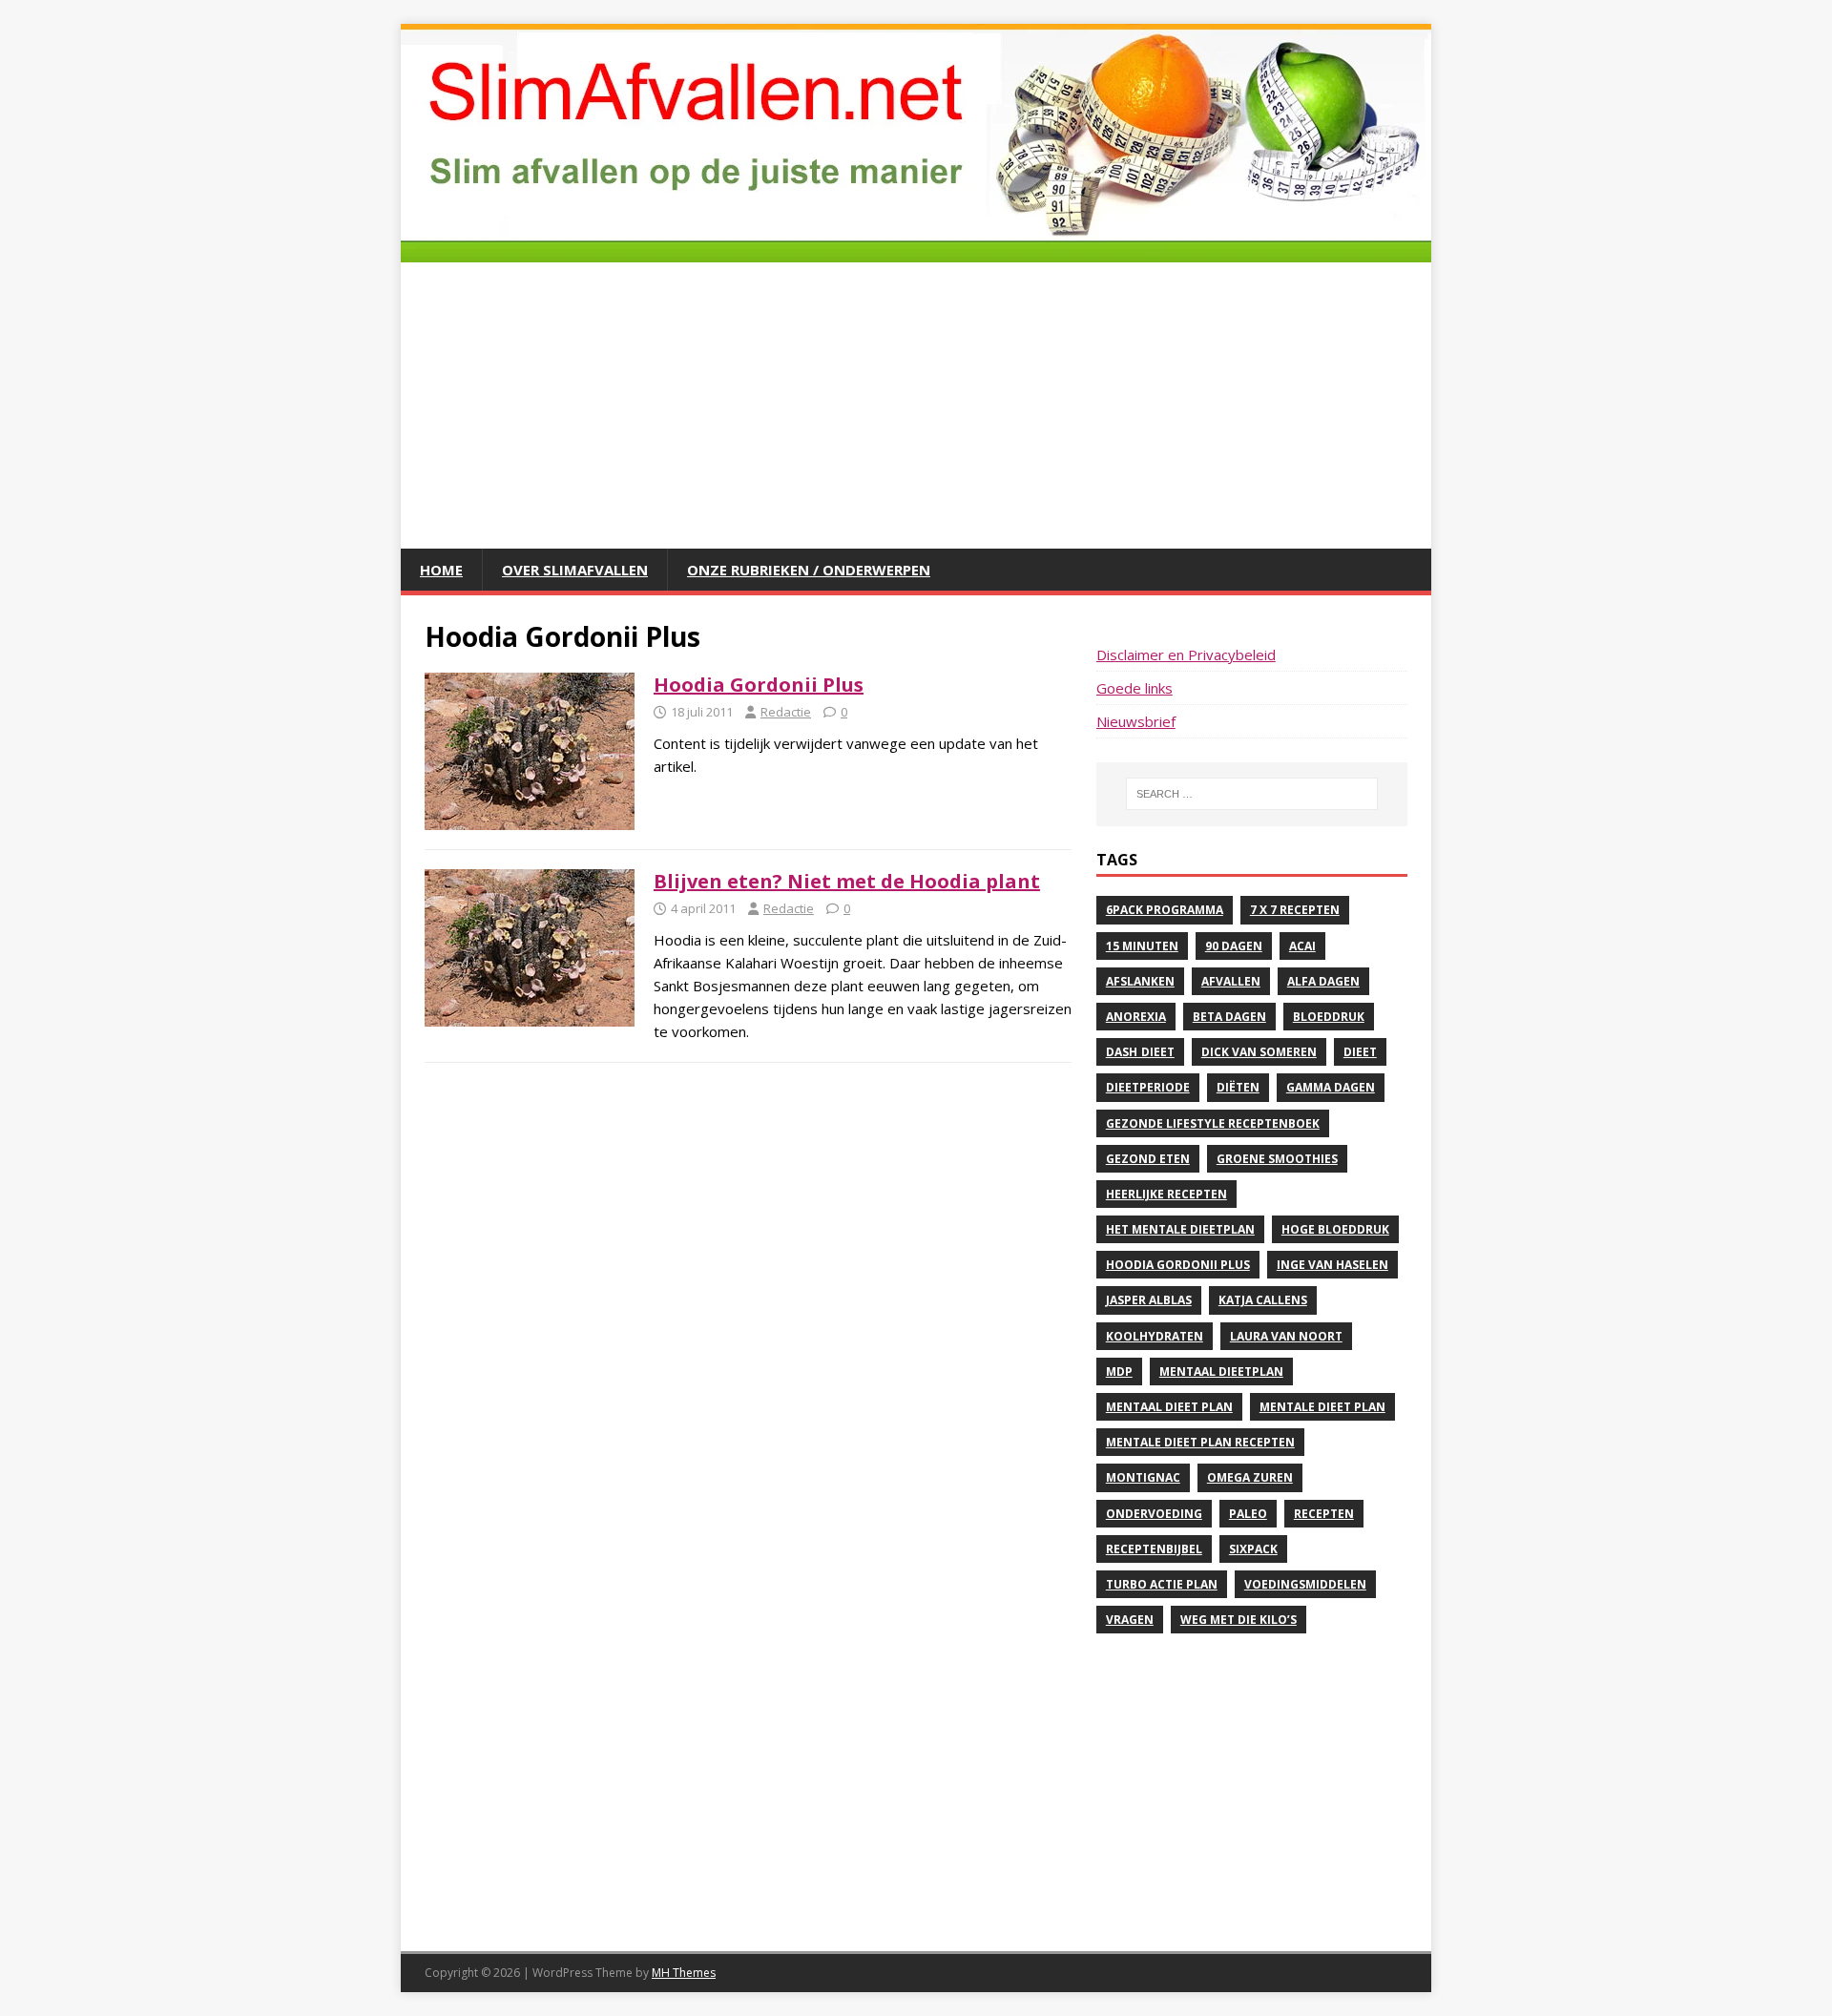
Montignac (1143, 1477)
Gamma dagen (1331, 1087)
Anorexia (1136, 1017)
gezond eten (1148, 1159)
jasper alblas (1149, 1300)
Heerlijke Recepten (1166, 1194)
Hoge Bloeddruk (1335, 1229)
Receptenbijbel (1154, 1549)
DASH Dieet (1140, 1052)
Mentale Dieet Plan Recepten (1200, 1442)
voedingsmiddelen (1305, 1584)
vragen (1130, 1620)
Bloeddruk (1329, 1017)
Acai (1302, 946)
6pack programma (1165, 910)
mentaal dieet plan (1169, 1407)
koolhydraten (1155, 1336)
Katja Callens (1263, 1300)
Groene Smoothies (1277, 1159)
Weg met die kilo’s (1239, 1620)
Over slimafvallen (575, 570)
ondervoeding (1154, 1514)
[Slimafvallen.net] (916, 251)
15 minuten (1142, 946)
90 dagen (1234, 946)
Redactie (786, 712)
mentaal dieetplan (1221, 1372)
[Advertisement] (916, 405)
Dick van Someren (1259, 1052)
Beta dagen (1229, 1017)
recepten (1324, 1514)
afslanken (1140, 981)
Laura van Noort (1286, 1336)
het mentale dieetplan (1180, 1229)
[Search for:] (1252, 794)
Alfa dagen (1323, 981)
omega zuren (1250, 1477)
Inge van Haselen (1332, 1265)
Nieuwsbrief (1136, 721)
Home (441, 570)
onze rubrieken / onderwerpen (809, 570)
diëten (1238, 1087)
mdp (1119, 1372)
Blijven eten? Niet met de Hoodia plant (847, 881)
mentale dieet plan (1322, 1407)
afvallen (1231, 981)
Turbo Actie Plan (1162, 1584)
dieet (1360, 1052)
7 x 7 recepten (1295, 910)
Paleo (1248, 1514)
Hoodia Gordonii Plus (759, 685)
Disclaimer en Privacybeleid (1186, 655)
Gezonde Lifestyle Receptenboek (1213, 1123)
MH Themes (684, 1973)
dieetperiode (1148, 1087)
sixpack (1253, 1549)
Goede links (1135, 688)
